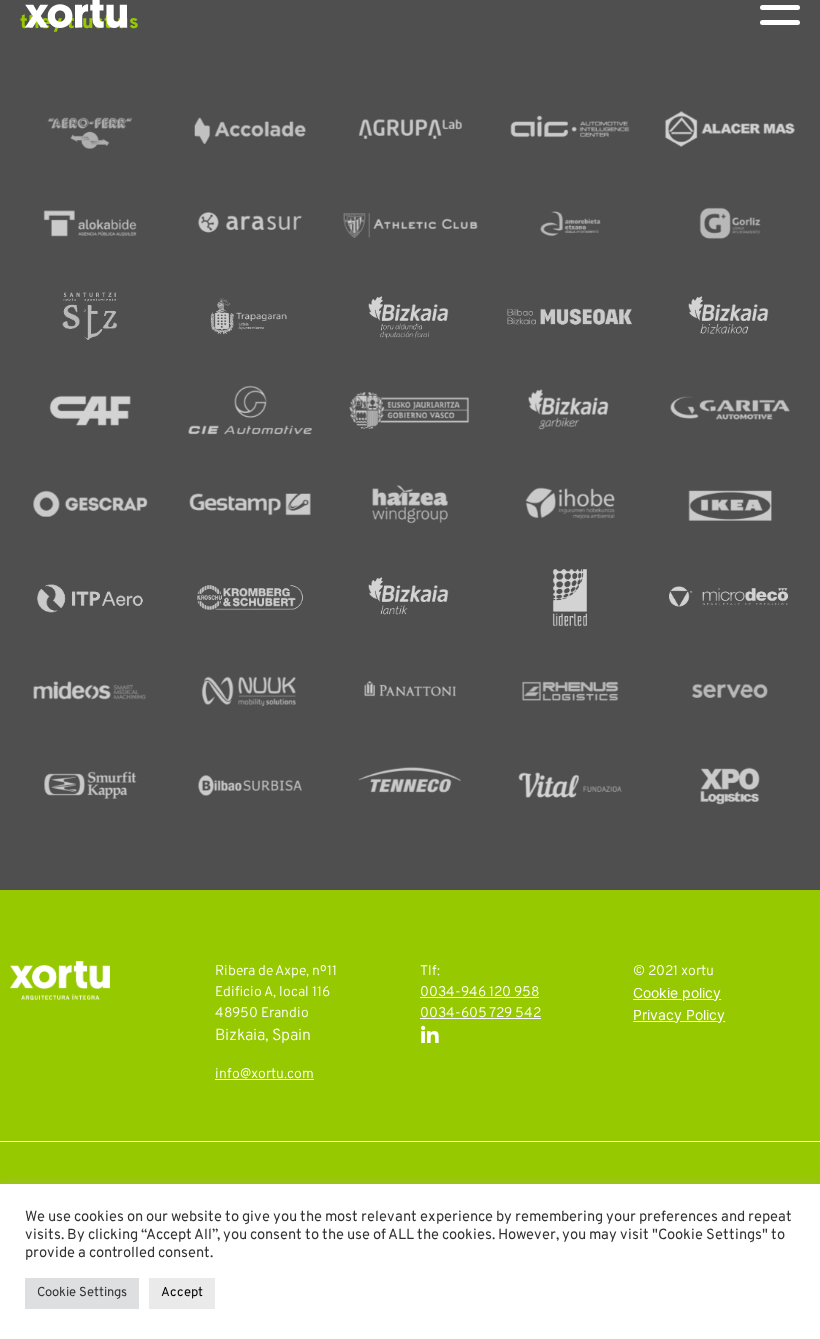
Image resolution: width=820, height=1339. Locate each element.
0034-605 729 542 (480, 1013)
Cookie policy (677, 994)
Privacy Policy (679, 1016)
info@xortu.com (264, 1074)
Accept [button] (182, 1293)
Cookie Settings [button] (82, 1293)
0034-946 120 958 (479, 992)
